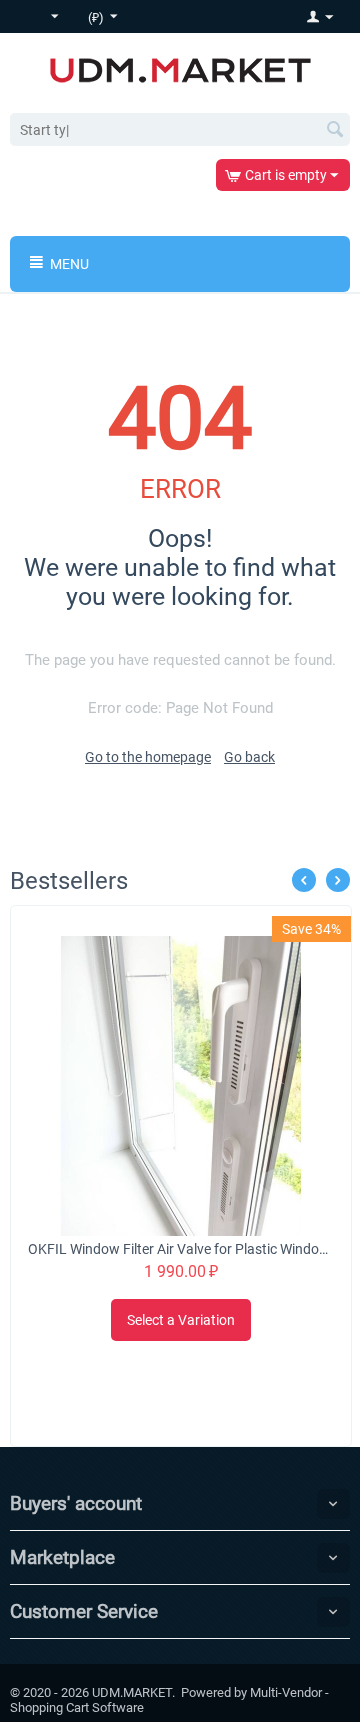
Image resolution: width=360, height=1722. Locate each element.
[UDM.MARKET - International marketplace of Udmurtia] (180, 69)
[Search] (335, 131)
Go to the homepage (148, 757)
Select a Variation (181, 1320)
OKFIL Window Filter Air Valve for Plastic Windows (181, 1249)
